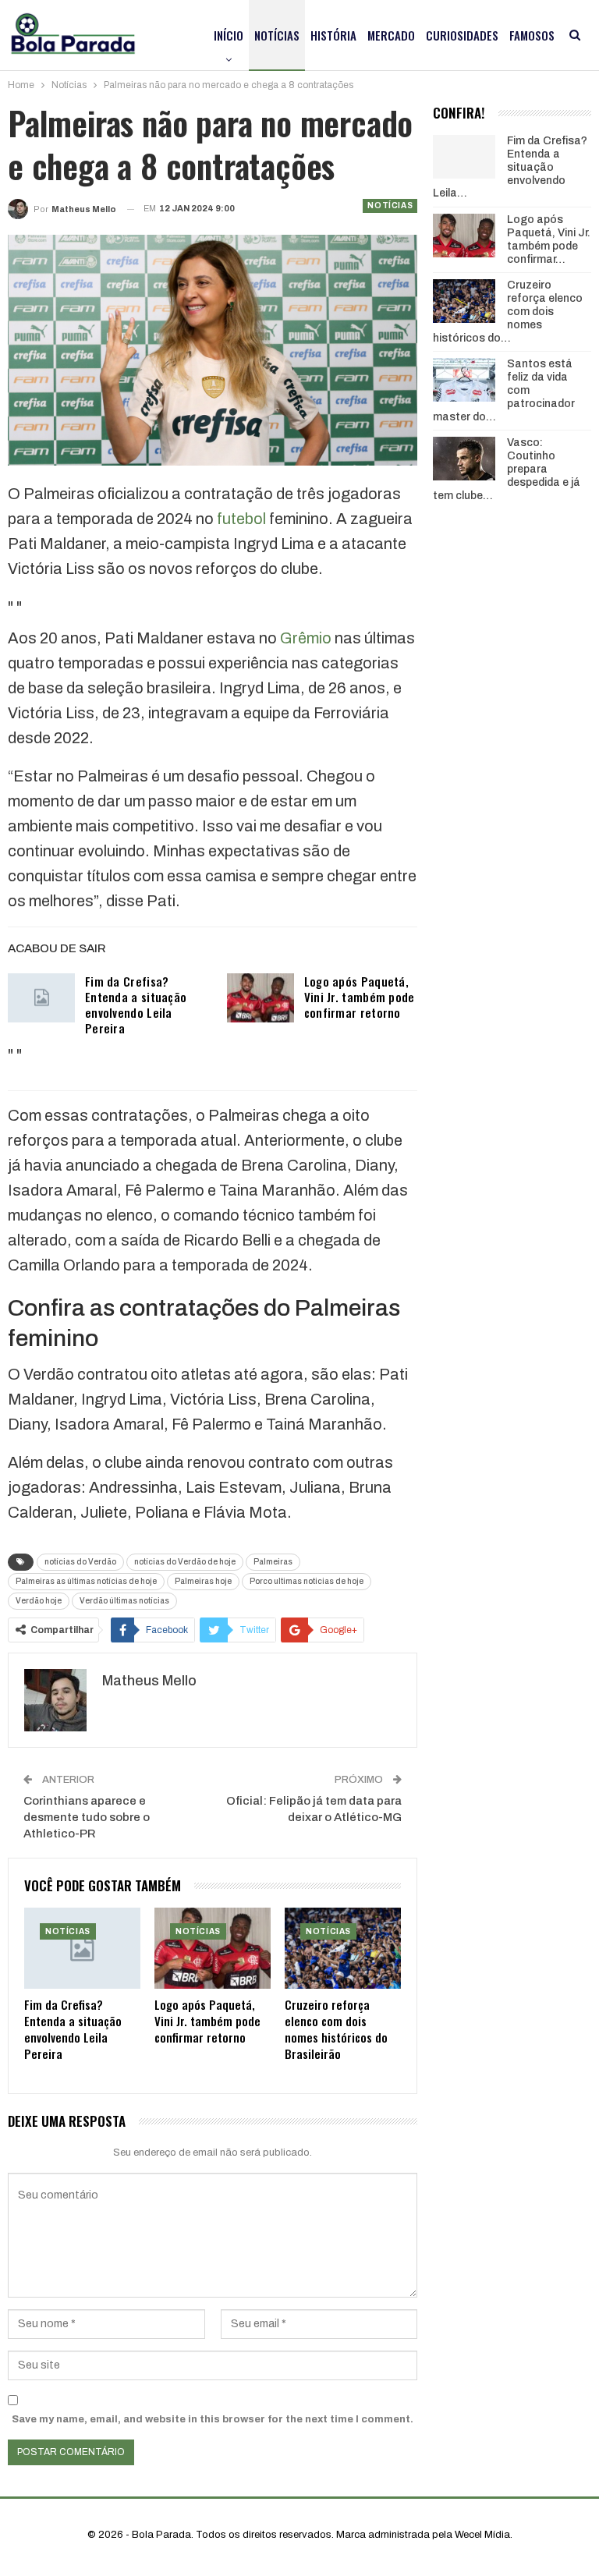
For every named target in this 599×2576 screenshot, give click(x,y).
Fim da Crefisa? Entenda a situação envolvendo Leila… (510, 167)
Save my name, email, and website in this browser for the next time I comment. (213, 2419)
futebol (241, 519)
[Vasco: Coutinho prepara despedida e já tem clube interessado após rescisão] (464, 459)
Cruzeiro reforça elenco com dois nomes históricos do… (508, 311)
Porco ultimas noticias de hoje (307, 1581)
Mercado (391, 35)
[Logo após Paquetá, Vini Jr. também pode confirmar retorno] (261, 998)
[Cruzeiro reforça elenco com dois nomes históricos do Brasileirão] (343, 1948)
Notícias (277, 35)
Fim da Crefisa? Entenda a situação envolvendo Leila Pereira (136, 1005)
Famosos (532, 35)
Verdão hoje (39, 1601)
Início (229, 35)
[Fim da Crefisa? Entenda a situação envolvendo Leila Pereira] (41, 998)
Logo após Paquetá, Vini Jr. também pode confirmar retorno (360, 997)
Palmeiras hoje (203, 1581)
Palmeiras (273, 1562)
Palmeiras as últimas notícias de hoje (86, 1581)
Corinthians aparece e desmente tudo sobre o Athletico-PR (87, 1817)
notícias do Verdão (80, 1562)
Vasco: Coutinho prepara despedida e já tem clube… (507, 469)
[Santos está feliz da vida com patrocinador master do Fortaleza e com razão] (464, 380)
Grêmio (306, 638)
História (333, 35)
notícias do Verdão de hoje (185, 1562)
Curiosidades (462, 35)
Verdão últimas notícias (124, 1601)
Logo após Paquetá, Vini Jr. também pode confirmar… (549, 239)
